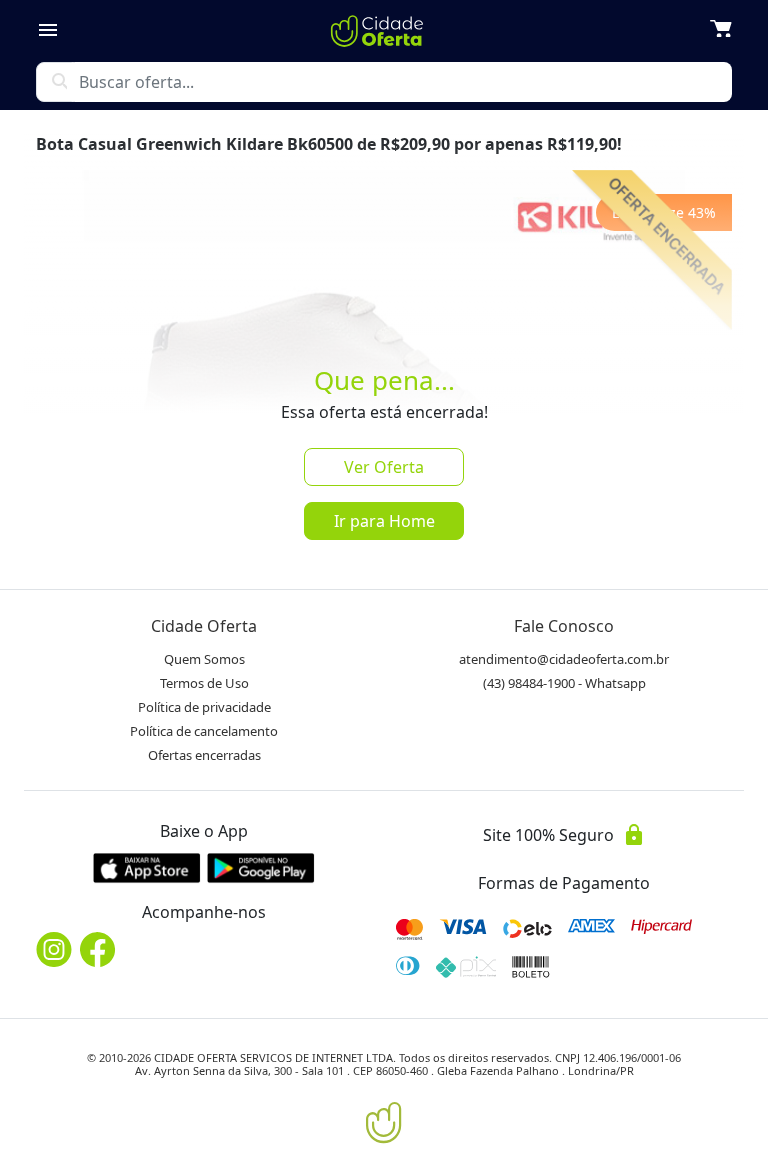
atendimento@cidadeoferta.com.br (564, 659)
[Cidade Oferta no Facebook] (98, 949)
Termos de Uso (204, 683)
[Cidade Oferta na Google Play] (261, 867)
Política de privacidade (204, 707)
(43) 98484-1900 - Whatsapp (564, 683)
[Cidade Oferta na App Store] (147, 867)
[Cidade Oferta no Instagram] (54, 949)
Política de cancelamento (204, 731)
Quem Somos (204, 659)
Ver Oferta (384, 467)
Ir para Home (384, 521)
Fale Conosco (564, 626)
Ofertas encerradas (204, 755)
